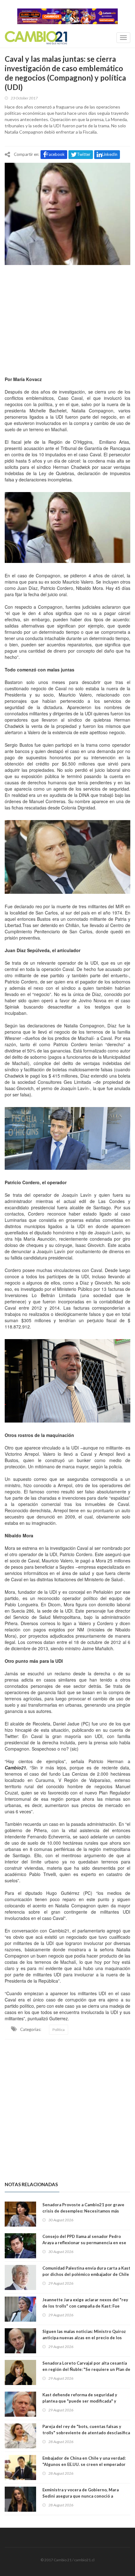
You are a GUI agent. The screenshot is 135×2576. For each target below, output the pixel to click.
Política (59, 2030)
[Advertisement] (67, 319)
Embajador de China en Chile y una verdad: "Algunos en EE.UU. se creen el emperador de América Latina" (84, 2464)
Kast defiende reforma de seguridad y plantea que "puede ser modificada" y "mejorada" (80, 2401)
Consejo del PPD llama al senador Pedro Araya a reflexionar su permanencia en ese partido (84, 2243)
